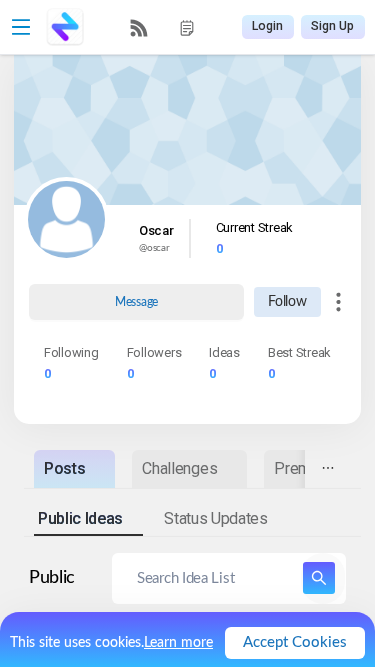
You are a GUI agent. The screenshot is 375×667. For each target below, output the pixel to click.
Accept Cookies (295, 642)
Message (136, 302)
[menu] (163, 27)
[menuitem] (139, 28)
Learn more (178, 643)
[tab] (74, 468)
